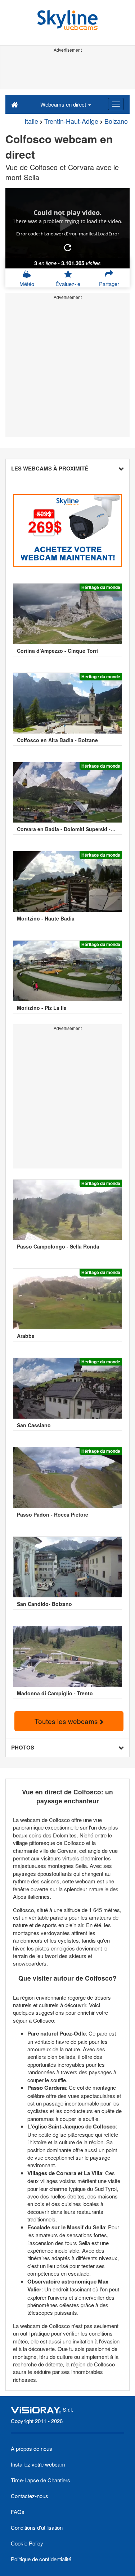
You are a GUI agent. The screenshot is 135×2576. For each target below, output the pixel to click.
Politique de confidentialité (41, 2559)
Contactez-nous (30, 2496)
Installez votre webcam (38, 2464)
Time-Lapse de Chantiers (40, 2480)
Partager (109, 284)
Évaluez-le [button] (68, 284)
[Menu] (116, 104)
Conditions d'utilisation (37, 2527)
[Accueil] (15, 104)
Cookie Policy (27, 2543)
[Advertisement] (67, 71)
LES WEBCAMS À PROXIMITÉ (50, 468)
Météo (27, 284)
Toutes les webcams (67, 1721)
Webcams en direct (64, 104)
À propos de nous (31, 2448)
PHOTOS (23, 1747)
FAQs (18, 2512)
